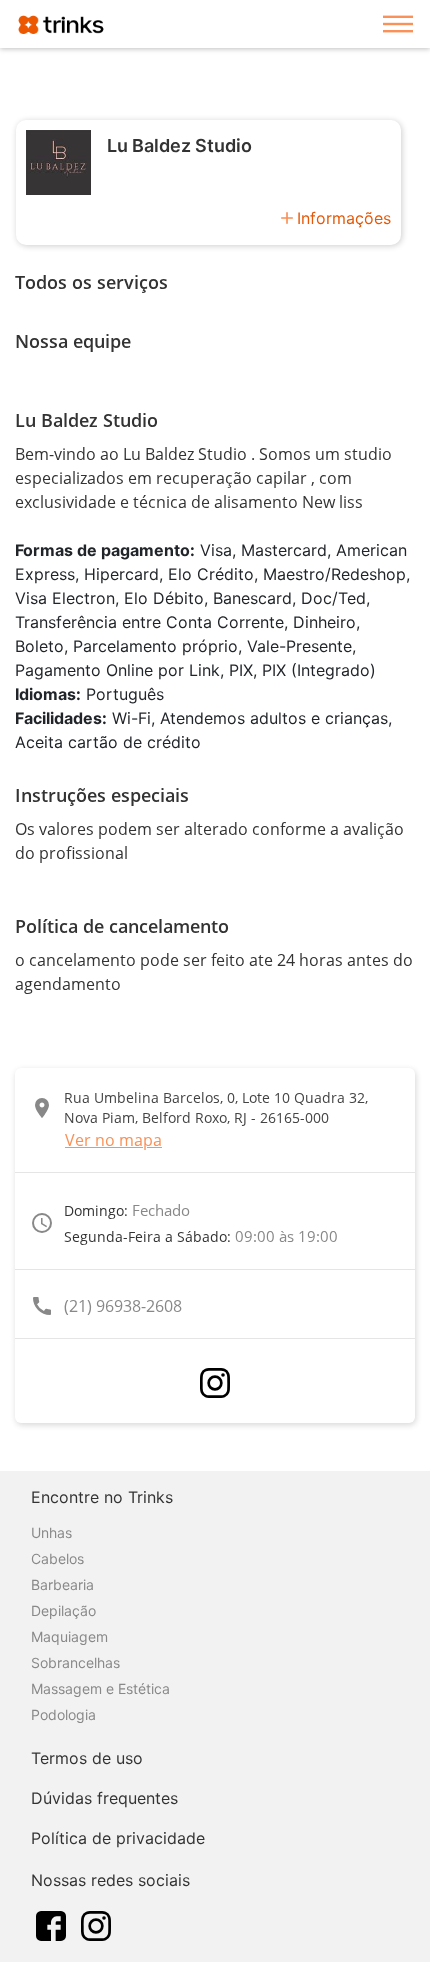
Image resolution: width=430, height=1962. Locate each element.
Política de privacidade (118, 1838)
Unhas (51, 1532)
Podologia (63, 1714)
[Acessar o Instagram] (215, 1383)
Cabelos (57, 1558)
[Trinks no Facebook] (51, 1924)
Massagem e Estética (100, 1688)
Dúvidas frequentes (104, 1798)
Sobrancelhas (75, 1662)
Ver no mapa (113, 1140)
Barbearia (62, 1584)
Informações (344, 218)
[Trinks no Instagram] (96, 1924)
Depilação (63, 1610)
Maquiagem (69, 1636)
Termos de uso (87, 1758)
